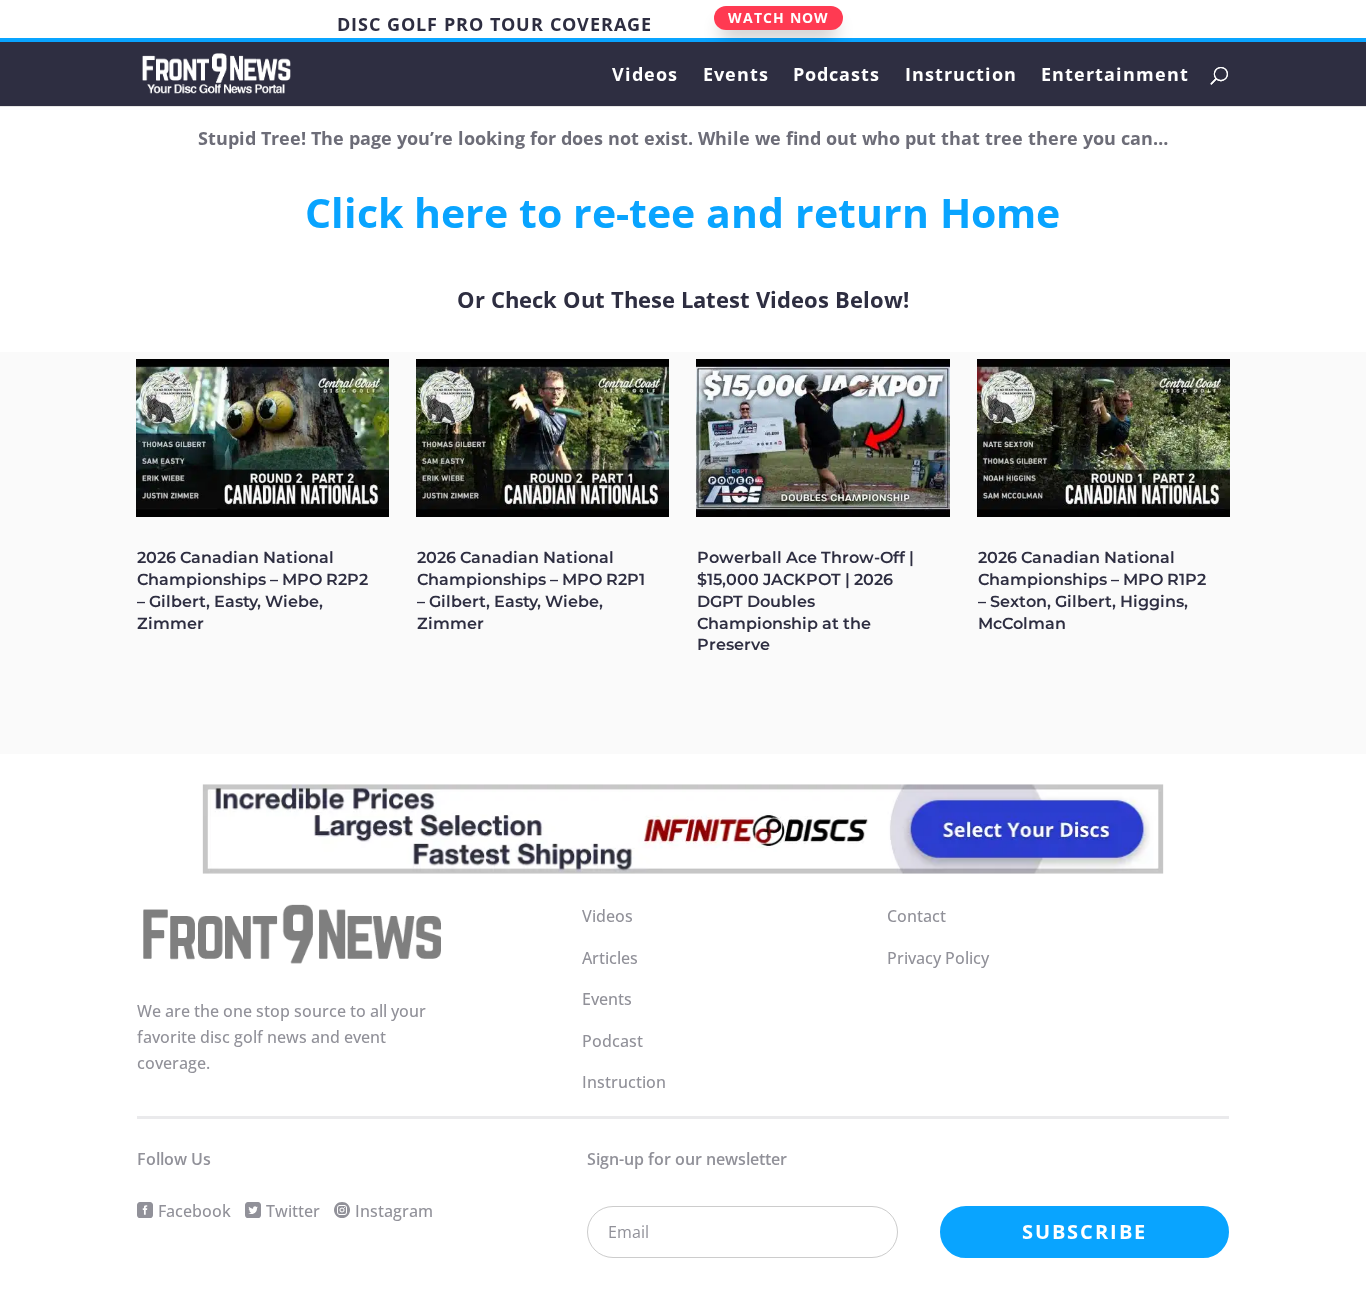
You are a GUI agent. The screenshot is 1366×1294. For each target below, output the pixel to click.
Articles (610, 958)
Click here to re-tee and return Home (682, 212)
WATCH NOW (778, 17)
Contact (916, 916)
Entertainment (1115, 76)
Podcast (612, 1041)
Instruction (961, 76)
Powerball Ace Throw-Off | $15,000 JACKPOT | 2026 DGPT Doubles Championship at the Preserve (805, 601)
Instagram (394, 1211)
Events (736, 76)
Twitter (293, 1211)
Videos (645, 76)
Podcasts (836, 76)
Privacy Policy (938, 958)
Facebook (194, 1211)
